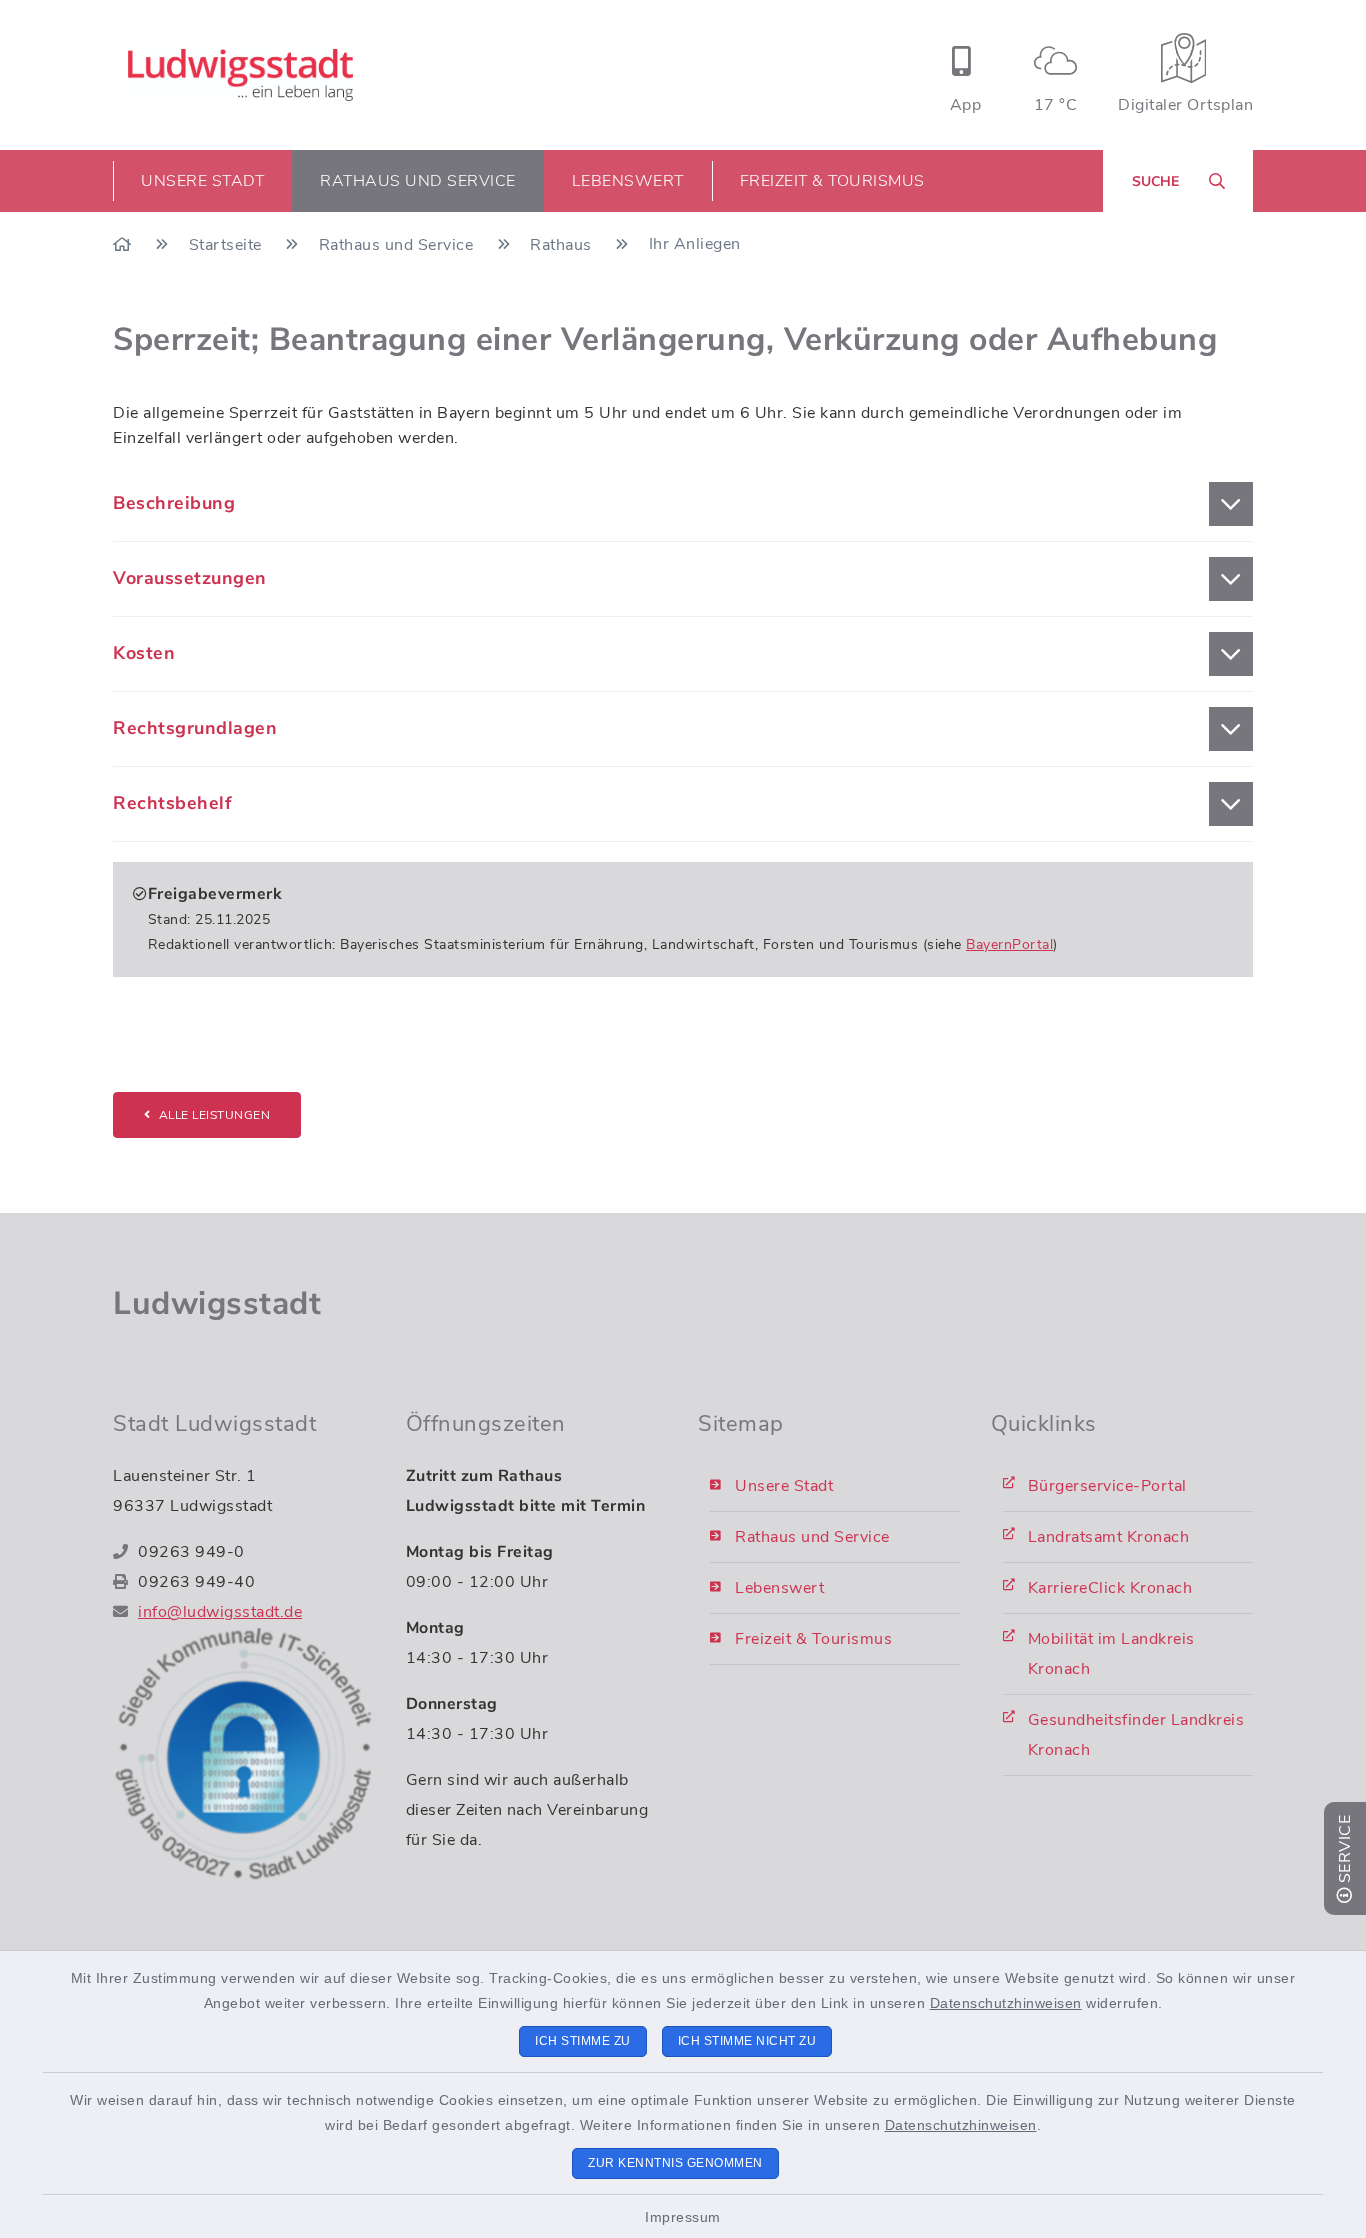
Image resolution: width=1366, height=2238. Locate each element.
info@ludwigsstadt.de (220, 1612)
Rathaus (563, 245)
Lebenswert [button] (628, 181)
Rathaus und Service (398, 245)
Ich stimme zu (583, 2041)
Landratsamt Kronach (1109, 1537)
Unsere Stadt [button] (202, 181)
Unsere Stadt (784, 1486)
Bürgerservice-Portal (1107, 1486)
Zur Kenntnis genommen (675, 2163)
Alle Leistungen (215, 1115)
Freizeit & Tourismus (813, 1639)
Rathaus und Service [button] (418, 181)
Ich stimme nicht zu (747, 2041)
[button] (683, 504)
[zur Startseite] (240, 75)
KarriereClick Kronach (1110, 1588)
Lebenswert (779, 1588)
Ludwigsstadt (217, 1303)
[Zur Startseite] (124, 245)
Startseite (228, 245)
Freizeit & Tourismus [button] (832, 181)
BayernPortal (1009, 944)
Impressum (683, 2217)
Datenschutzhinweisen (1006, 2003)
